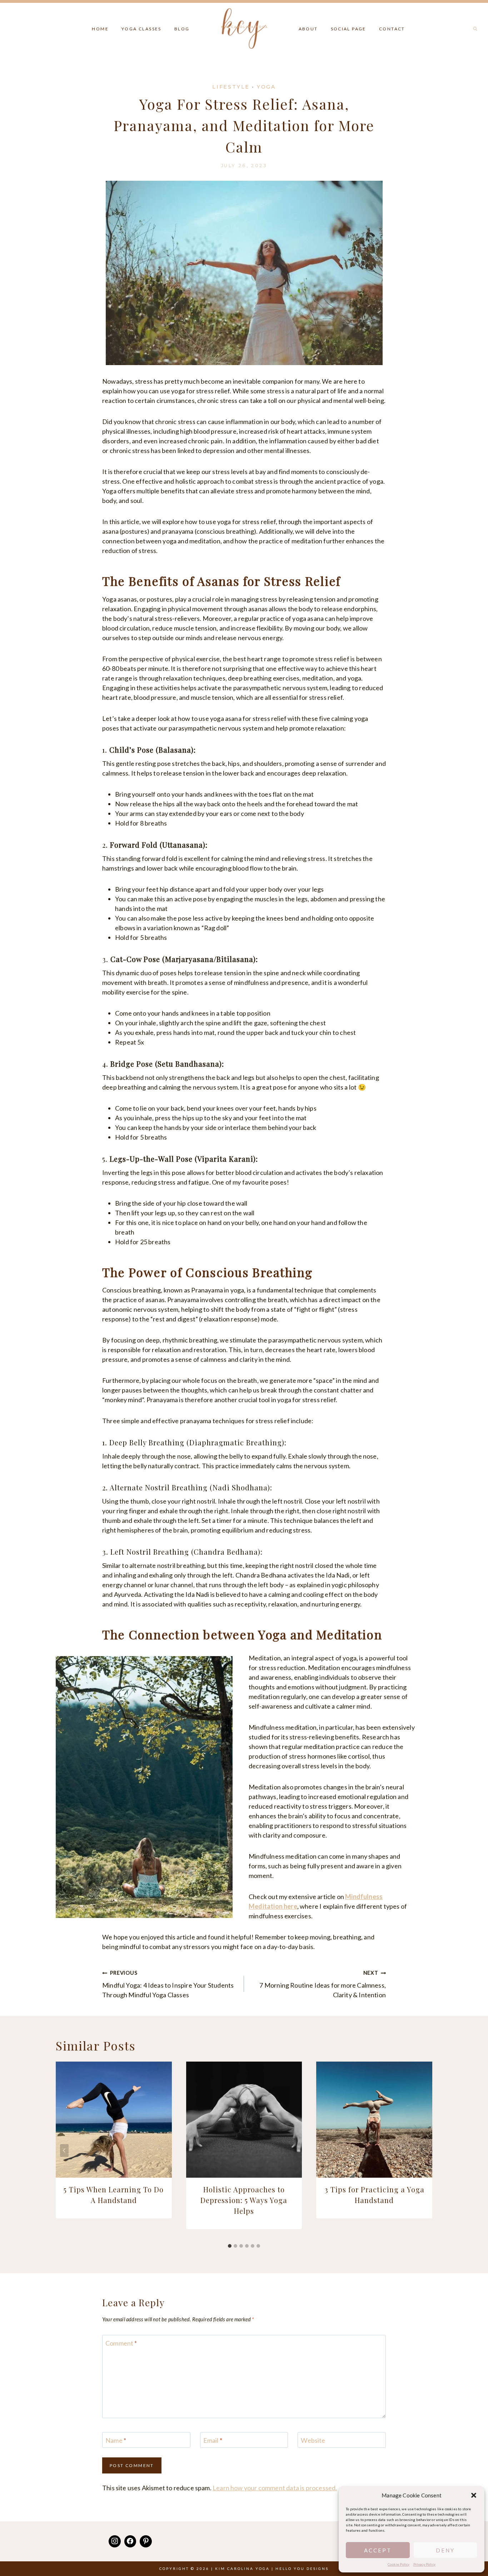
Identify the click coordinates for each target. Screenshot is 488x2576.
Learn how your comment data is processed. (275, 2488)
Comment (121, 2343)
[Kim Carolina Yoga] (244, 27)
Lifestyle (231, 87)
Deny (445, 2550)
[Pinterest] (146, 2541)
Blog (182, 29)
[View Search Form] (475, 29)
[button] (474, 2495)
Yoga (266, 87)
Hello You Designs (302, 2568)
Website (313, 2440)
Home (100, 29)
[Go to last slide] (64, 2151)
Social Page (348, 29)
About (308, 29)
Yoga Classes (141, 29)
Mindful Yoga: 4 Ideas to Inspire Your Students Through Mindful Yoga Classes (168, 1984)
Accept (378, 2550)
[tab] (230, 2246)
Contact (392, 29)
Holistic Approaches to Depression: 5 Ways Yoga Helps (244, 2200)
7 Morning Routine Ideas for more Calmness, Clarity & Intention (323, 1984)
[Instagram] (115, 2541)
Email (213, 2440)
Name (116, 2440)
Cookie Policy (399, 2564)
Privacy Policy (425, 2564)
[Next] (424, 2151)
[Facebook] (130, 2541)
